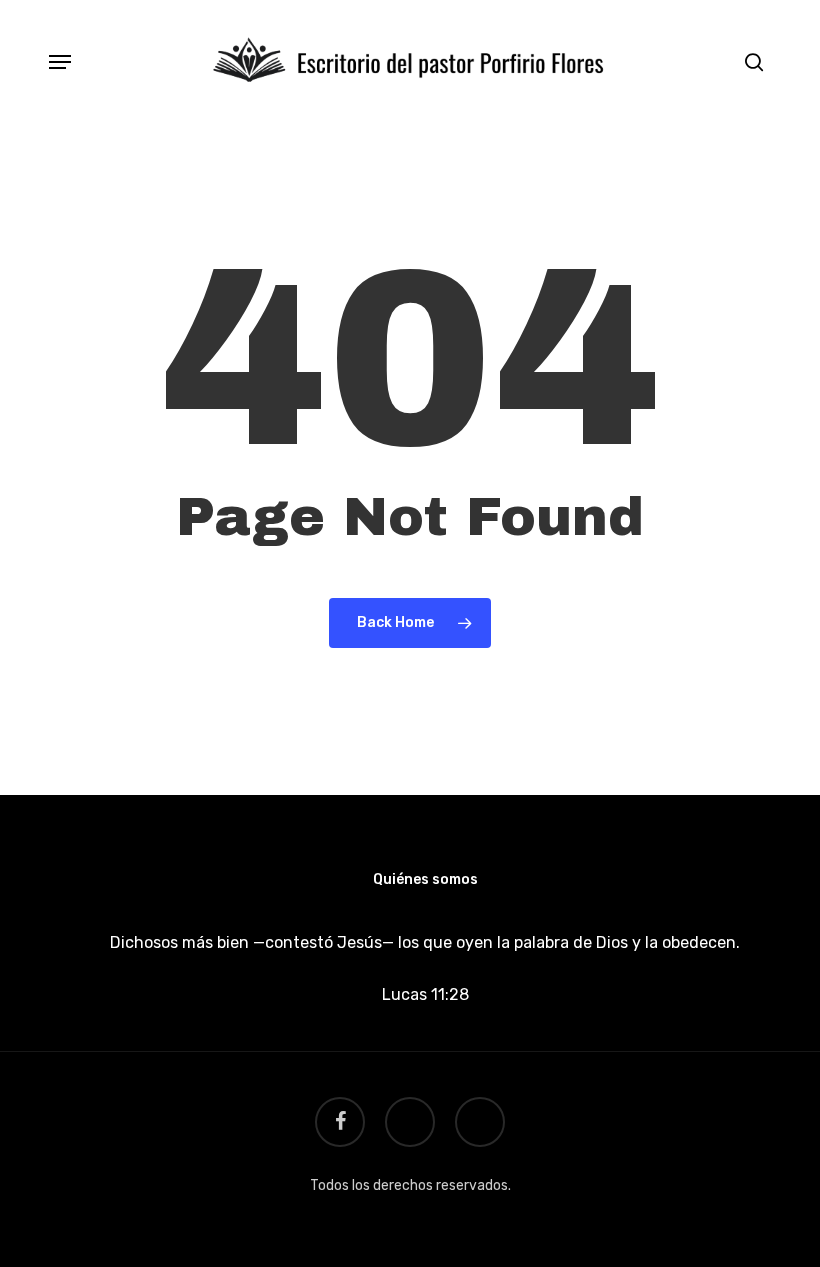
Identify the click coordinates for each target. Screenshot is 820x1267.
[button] (60, 62)
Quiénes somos (425, 879)
